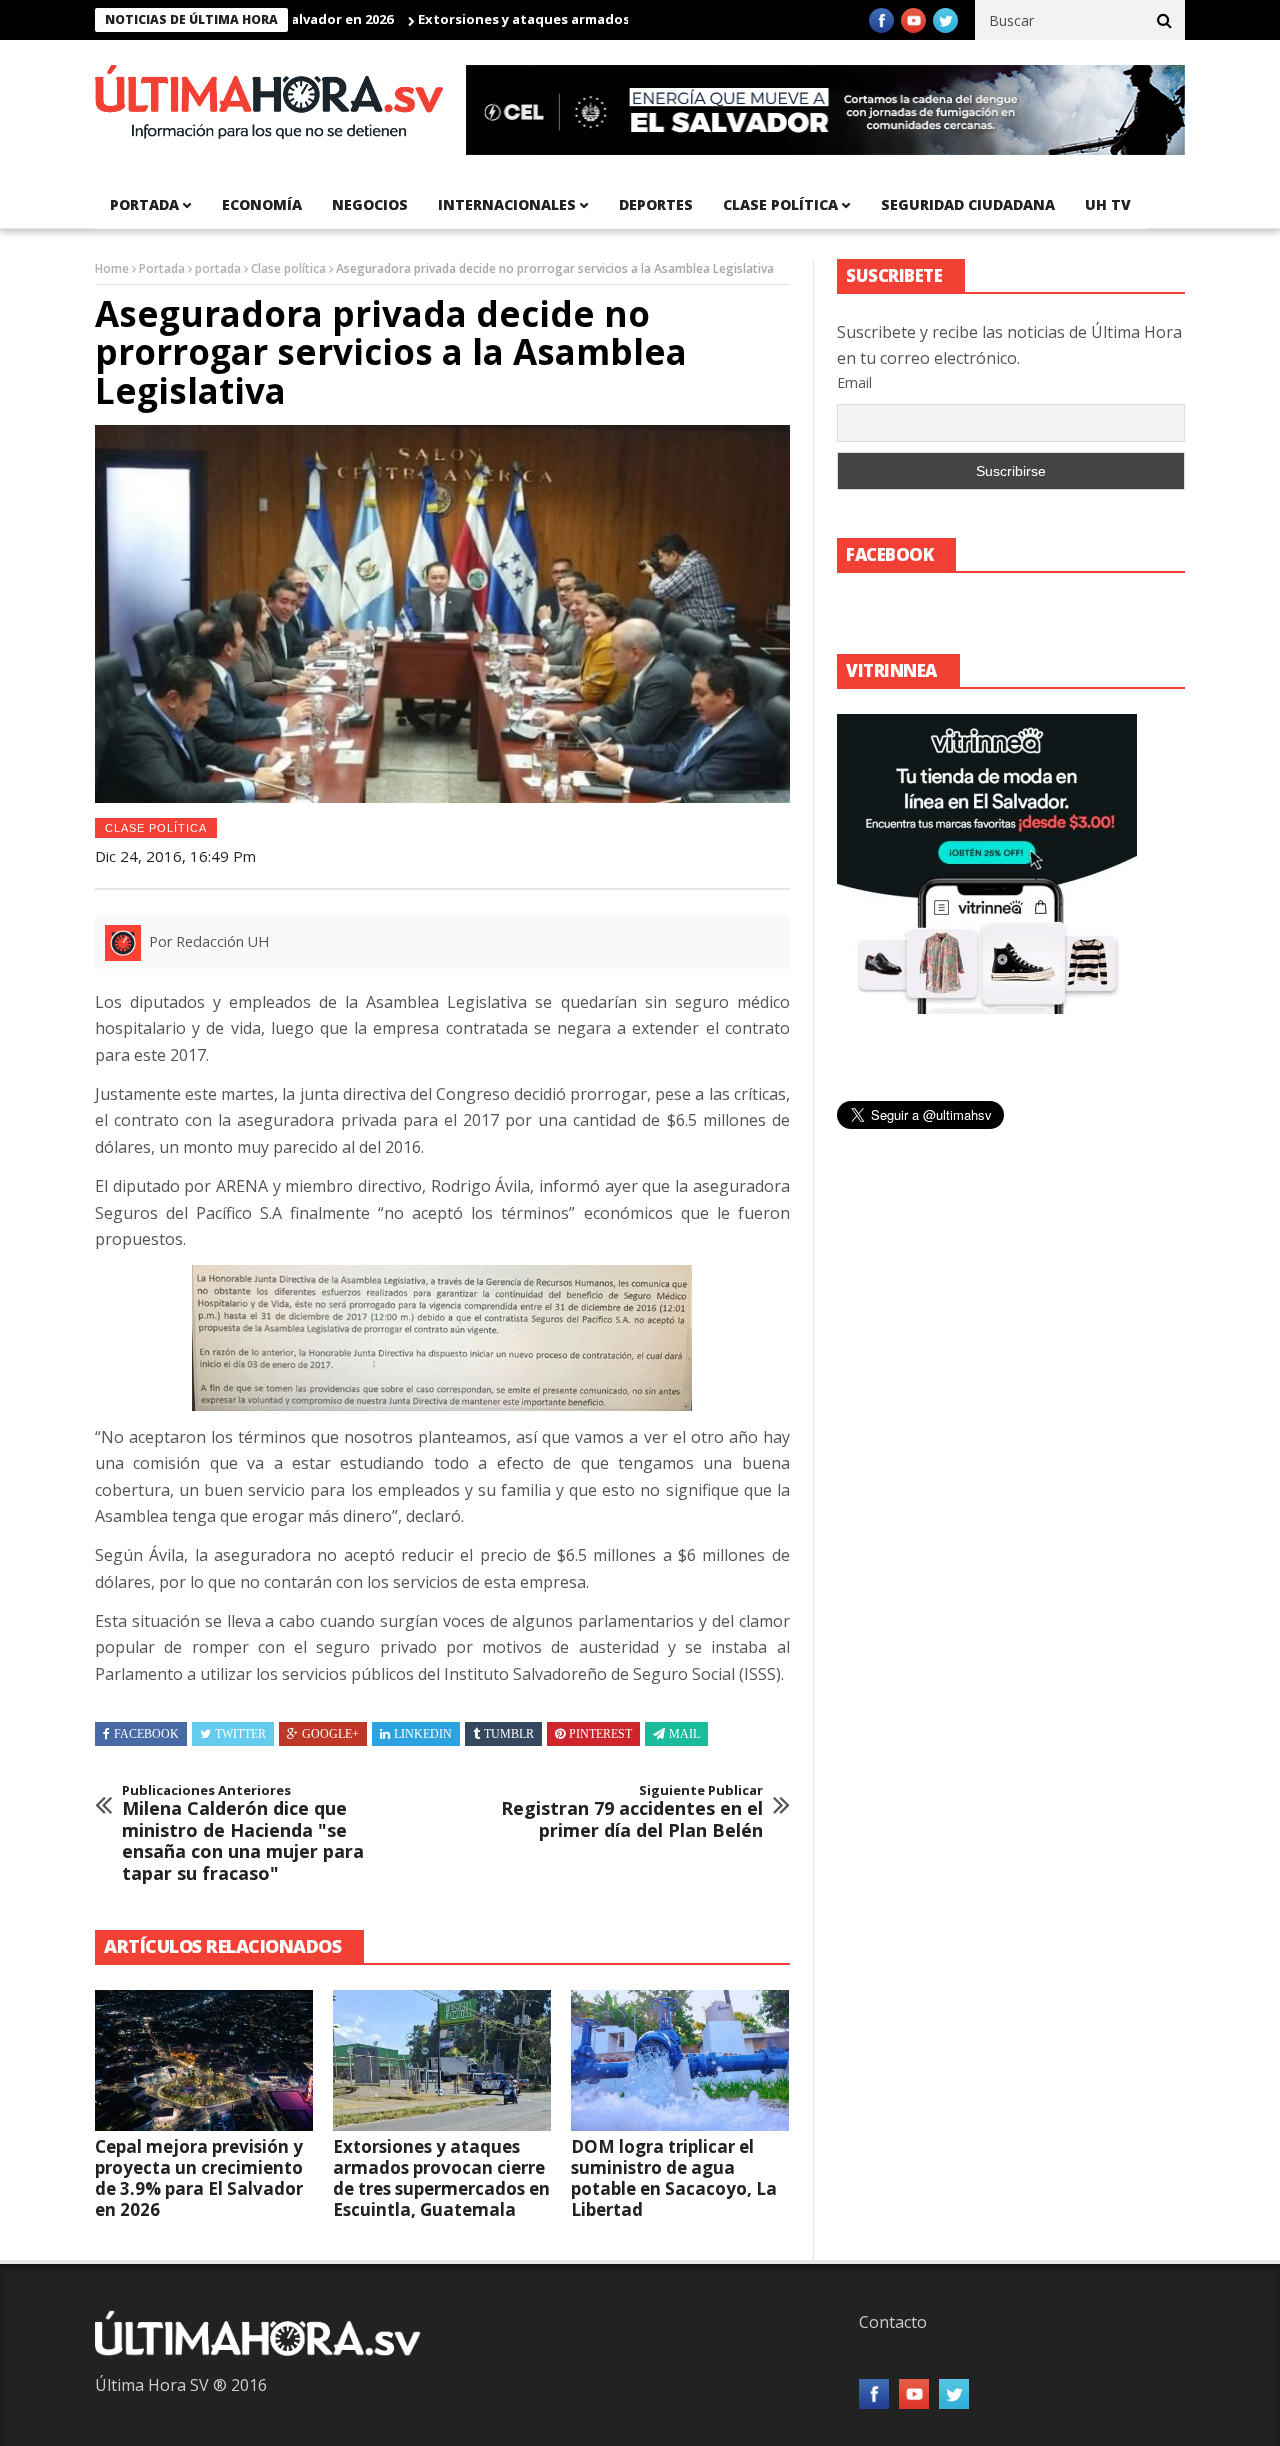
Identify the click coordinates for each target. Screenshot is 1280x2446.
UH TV (1108, 204)
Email (854, 382)
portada (144, 204)
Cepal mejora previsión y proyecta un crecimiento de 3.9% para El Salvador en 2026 (199, 2178)
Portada (162, 268)
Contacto (893, 2322)
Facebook (146, 1734)
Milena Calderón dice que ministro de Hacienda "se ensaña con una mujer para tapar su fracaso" (243, 1834)
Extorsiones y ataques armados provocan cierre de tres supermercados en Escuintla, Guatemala (441, 2178)
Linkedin (423, 1734)
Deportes (656, 204)
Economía (262, 204)
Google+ (330, 1734)
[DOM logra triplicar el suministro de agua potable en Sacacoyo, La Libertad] (680, 2061)
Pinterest (600, 1734)
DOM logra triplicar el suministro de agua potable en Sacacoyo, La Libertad (674, 2178)
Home (112, 268)
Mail (684, 1734)
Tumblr (509, 1734)
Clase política (780, 204)
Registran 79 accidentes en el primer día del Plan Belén (632, 1812)
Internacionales (507, 204)
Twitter (240, 1734)
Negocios (370, 204)
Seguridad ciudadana (968, 204)
